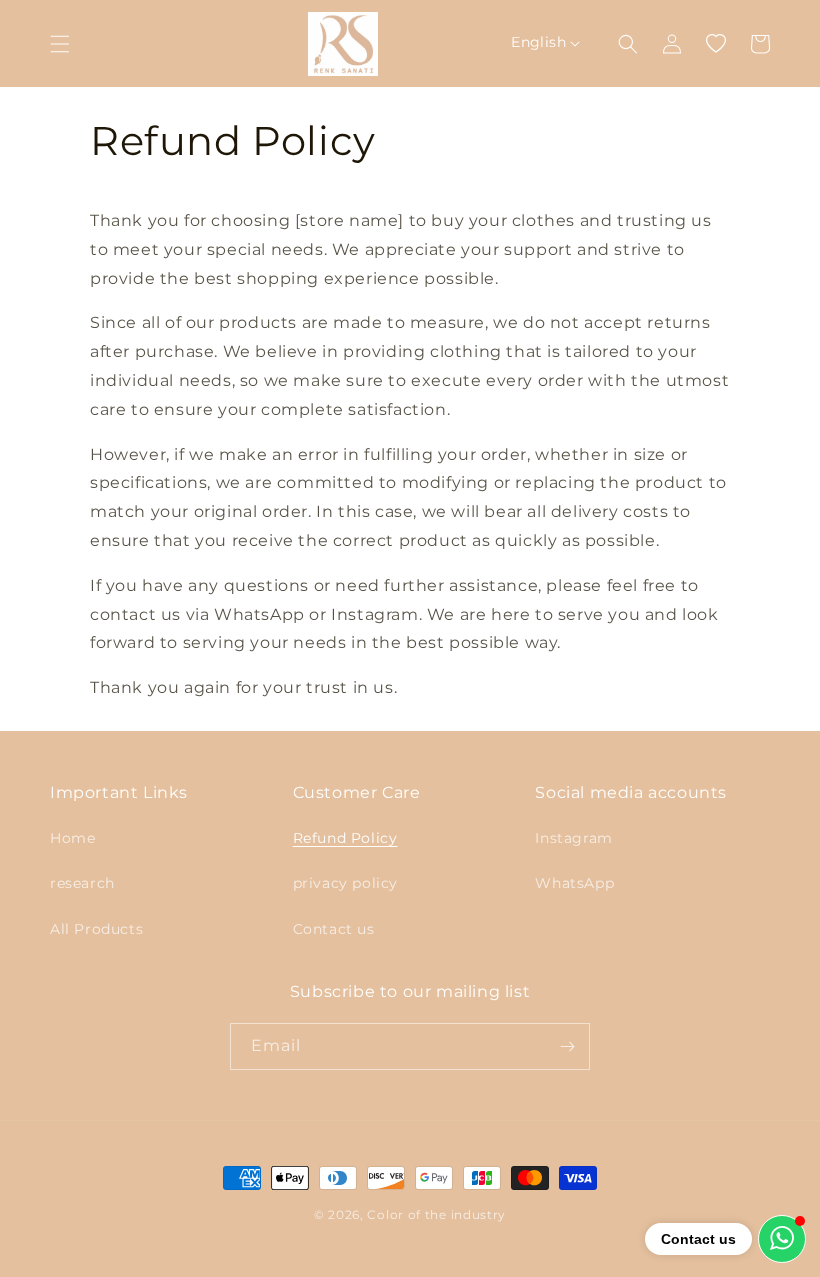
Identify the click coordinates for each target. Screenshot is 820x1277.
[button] (60, 44)
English (538, 42)
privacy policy (345, 883)
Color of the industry (436, 1214)
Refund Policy (345, 838)
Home (72, 838)
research (82, 883)
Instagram (573, 838)
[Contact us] (782, 1239)
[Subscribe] (567, 1046)
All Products (96, 929)
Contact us (334, 929)
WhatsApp (574, 883)
